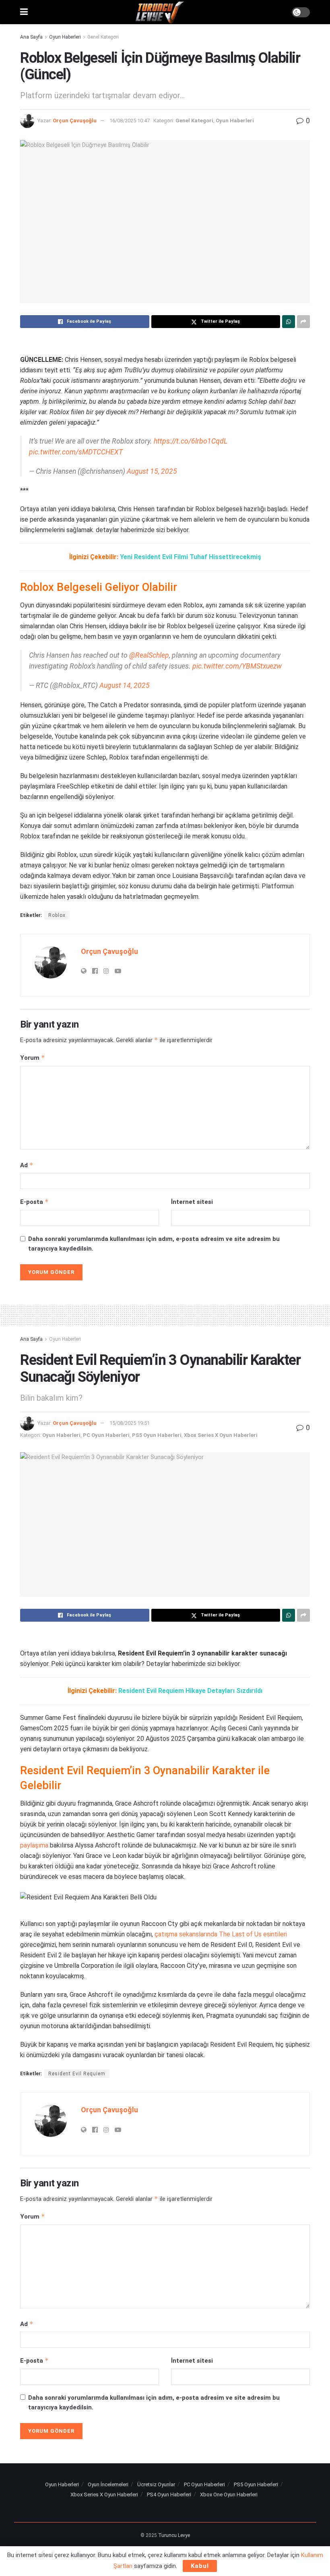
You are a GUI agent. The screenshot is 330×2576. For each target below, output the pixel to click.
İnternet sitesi (192, 1202)
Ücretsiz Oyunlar (156, 2484)
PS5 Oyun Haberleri (157, 1435)
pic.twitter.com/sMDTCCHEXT (76, 452)
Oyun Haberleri (65, 37)
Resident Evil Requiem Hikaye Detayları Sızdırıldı (190, 1691)
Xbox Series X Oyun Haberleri (221, 1435)
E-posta (34, 1202)
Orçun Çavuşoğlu (75, 121)
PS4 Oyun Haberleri (169, 2494)
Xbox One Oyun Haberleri (229, 2494)
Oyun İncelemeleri (108, 2484)
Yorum (33, 1058)
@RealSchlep (149, 655)
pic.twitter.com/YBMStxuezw (237, 666)
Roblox (57, 915)
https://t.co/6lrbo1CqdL (191, 441)
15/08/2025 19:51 (130, 1423)
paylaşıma (34, 1845)
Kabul (200, 2566)
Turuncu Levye (174, 2535)
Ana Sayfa (31, 37)
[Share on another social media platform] (303, 322)
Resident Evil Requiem (77, 2074)
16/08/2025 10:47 (130, 121)
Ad (27, 1165)
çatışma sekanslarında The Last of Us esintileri (221, 1934)
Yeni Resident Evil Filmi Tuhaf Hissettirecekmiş (191, 557)
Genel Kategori (103, 37)
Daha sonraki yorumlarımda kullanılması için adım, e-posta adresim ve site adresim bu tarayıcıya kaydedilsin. (154, 1244)
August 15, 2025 (152, 471)
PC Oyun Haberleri (106, 1435)
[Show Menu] (24, 12)
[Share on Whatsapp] (289, 322)
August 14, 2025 (125, 685)
